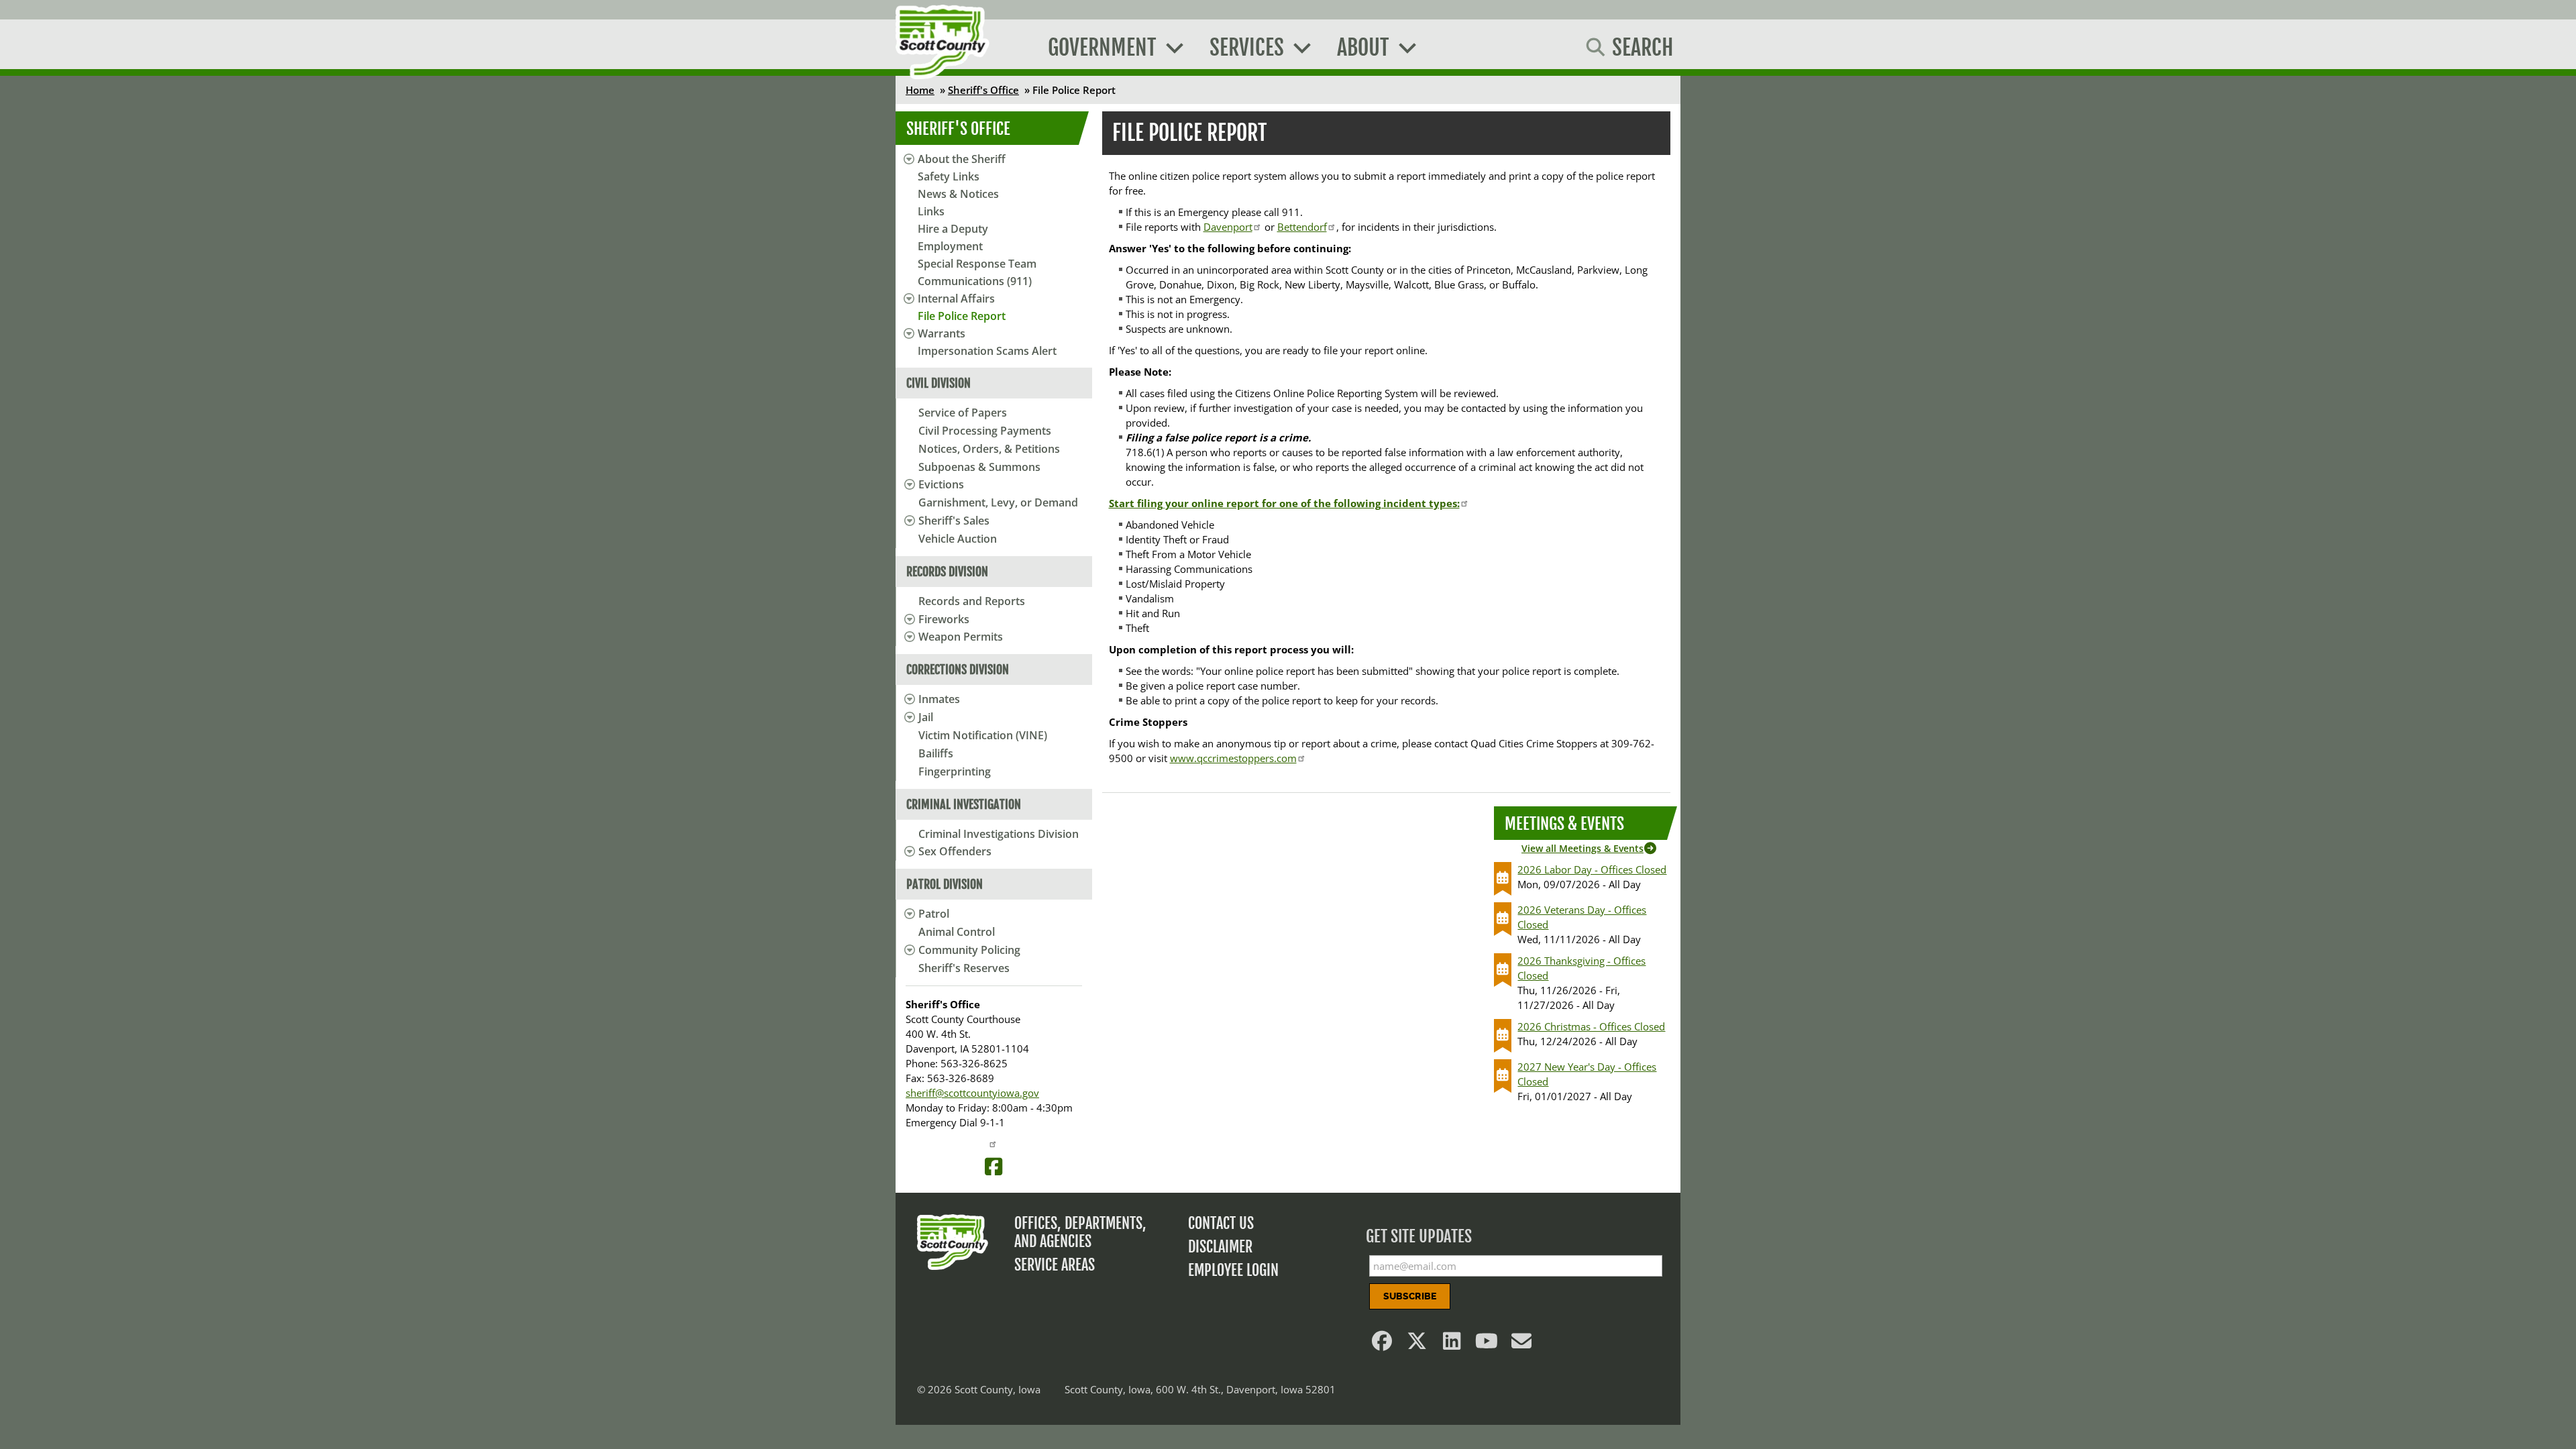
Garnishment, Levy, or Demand (998, 502)
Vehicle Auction (958, 539)
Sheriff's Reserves (964, 968)
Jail (926, 717)
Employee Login (1233, 1270)
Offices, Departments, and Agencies (1080, 1232)
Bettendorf (1302, 227)
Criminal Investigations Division (999, 834)
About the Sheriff (962, 159)
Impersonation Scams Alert (987, 351)
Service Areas (1055, 1265)
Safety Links (949, 176)
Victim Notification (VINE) (983, 735)
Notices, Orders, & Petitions (989, 449)
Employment (950, 246)
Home (920, 90)
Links (931, 211)
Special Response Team (977, 264)
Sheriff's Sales (954, 521)
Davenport (1228, 227)
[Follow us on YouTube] (1487, 1344)
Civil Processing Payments (985, 431)
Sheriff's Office (983, 90)
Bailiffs (936, 753)
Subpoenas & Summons (979, 467)
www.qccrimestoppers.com (1233, 758)
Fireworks (944, 619)
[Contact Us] (1522, 1344)
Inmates (939, 699)
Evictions (941, 484)
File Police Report (962, 316)
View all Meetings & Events (1582, 848)
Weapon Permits (961, 637)
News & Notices (958, 194)
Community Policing (969, 950)
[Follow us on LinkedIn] (1452, 1344)
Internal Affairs (956, 299)
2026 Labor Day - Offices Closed (1592, 869)
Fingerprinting (955, 771)
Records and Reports (972, 601)
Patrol (934, 914)
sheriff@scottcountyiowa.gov (972, 1093)
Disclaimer (1220, 1247)
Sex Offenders (955, 851)
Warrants (942, 333)
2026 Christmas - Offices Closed (1591, 1026)
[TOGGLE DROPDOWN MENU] (907, 484)
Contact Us (1221, 1223)
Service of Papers (963, 413)
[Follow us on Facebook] (1383, 1344)
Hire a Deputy (953, 229)
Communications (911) (975, 281)
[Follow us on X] (1417, 1344)
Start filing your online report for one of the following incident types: (1284, 503)
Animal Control (957, 932)
